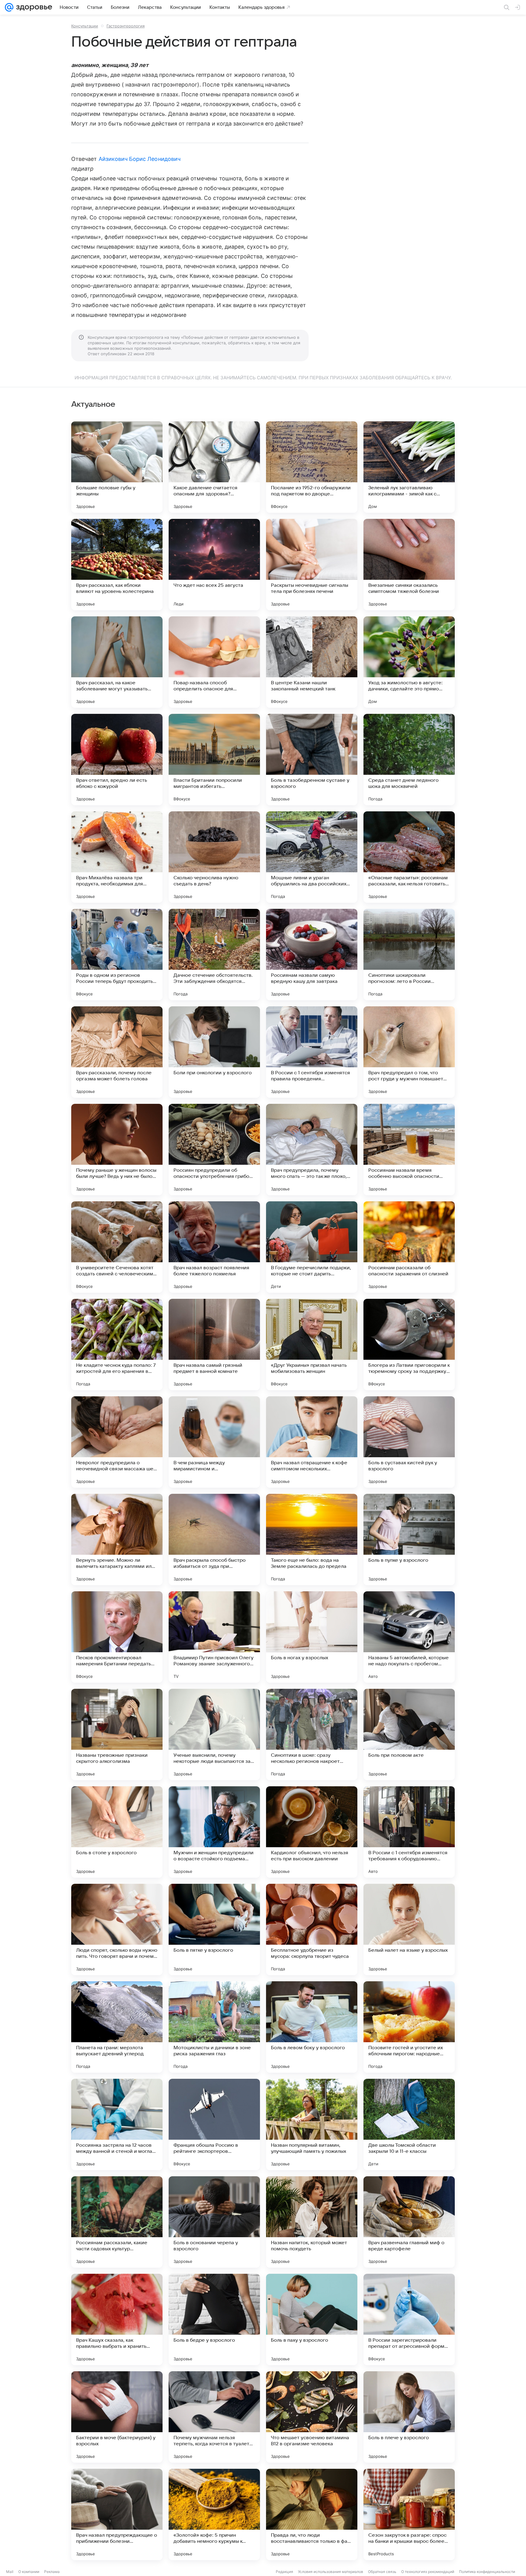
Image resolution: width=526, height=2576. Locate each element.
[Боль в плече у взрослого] (409, 2417)
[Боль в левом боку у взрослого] (312, 2027)
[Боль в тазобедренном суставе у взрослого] (312, 760)
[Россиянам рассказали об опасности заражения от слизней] (409, 1247)
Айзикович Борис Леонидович (140, 159)
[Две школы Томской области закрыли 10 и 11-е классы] (409, 2124)
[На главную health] (33, 7)
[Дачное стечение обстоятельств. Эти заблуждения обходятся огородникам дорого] (214, 955)
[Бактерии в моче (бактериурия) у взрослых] (117, 2417)
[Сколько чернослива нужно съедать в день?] (214, 857)
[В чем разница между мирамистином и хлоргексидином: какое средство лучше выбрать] (214, 1442)
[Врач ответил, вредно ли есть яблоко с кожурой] (117, 760)
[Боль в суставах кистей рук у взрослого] (409, 1442)
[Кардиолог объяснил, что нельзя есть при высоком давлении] (312, 1832)
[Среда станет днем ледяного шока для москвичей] (409, 760)
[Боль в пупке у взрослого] (409, 1540)
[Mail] (9, 7)
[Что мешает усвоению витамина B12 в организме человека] (312, 2417)
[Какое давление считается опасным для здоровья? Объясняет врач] (214, 467)
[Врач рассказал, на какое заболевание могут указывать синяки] (117, 662)
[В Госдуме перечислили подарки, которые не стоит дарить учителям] (312, 1247)
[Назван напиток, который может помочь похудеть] (312, 2222)
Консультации (85, 26)
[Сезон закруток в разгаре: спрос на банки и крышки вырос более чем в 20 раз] (409, 2514)
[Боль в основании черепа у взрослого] (214, 2222)
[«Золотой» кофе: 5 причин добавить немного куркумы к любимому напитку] (214, 2514)
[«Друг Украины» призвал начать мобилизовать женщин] (312, 1345)
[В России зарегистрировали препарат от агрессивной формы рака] (409, 2319)
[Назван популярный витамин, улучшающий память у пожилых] (312, 2124)
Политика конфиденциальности (487, 2572)
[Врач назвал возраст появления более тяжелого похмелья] (214, 1247)
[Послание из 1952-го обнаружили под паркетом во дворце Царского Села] (312, 467)
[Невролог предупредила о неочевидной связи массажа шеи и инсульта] (117, 1442)
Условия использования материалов (331, 2572)
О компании (29, 2572)
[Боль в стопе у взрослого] (117, 1832)
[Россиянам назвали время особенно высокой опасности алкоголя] (409, 1150)
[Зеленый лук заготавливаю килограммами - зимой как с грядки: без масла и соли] (409, 467)
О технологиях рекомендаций (428, 2572)
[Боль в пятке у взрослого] (214, 1929)
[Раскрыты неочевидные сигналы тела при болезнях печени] (312, 565)
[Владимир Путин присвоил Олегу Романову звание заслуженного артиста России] (214, 1637)
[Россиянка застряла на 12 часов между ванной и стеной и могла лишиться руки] (117, 2124)
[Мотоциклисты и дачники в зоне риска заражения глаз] (214, 2027)
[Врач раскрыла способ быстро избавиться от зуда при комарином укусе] (214, 1540)
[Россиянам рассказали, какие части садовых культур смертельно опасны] (117, 2222)
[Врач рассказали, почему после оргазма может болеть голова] (117, 1052)
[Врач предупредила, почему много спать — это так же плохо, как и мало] (312, 1150)
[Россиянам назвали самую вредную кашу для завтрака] (312, 955)
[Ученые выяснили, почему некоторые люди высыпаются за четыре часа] (214, 1734)
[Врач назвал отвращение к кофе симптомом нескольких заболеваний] (312, 1442)
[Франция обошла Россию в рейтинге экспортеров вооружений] (214, 2124)
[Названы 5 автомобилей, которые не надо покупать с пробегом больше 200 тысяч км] (409, 1637)
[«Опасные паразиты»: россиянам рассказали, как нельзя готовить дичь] (409, 857)
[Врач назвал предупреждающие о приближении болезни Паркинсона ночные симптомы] (117, 2514)
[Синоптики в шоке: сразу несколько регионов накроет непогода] (312, 1734)
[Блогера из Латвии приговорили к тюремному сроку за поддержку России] (409, 1345)
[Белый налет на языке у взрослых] (409, 1929)
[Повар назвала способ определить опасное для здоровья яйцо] (214, 662)
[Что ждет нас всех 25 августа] (214, 565)
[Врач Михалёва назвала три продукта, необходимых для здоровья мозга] (117, 857)
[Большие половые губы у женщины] (117, 467)
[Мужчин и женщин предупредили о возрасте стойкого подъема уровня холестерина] (214, 1832)
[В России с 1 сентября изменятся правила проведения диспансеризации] (312, 1052)
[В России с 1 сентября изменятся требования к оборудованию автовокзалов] (409, 1832)
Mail (10, 2572)
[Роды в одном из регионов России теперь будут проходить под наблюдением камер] (117, 955)
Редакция (284, 2572)
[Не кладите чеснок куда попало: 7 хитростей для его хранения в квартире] (117, 1345)
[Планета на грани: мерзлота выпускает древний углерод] (117, 2027)
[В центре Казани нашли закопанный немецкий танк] (312, 662)
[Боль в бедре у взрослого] (214, 2319)
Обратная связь (382, 2572)
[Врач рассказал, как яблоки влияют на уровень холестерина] (117, 565)
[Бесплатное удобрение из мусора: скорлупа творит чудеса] (312, 1929)
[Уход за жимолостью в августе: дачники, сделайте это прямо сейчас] (409, 662)
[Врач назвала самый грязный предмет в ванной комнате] (214, 1345)
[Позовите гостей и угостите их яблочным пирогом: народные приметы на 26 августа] (409, 2027)
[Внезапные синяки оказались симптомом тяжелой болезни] (409, 565)
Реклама (52, 2572)
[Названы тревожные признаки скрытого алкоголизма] (117, 1734)
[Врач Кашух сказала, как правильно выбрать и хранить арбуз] (117, 2319)
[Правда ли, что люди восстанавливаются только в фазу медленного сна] (312, 2514)
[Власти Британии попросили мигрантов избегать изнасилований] (214, 760)
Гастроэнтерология (126, 26)
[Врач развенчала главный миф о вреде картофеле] (409, 2222)
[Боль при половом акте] (409, 1734)
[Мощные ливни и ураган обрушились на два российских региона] (312, 857)
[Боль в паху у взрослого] (312, 2319)
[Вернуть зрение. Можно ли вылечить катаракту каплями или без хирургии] (117, 1540)
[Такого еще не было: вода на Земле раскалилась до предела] (312, 1540)
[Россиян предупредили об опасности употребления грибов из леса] (214, 1150)
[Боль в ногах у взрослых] (312, 1637)
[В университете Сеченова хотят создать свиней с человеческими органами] (117, 1247)
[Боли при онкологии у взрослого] (214, 1052)
